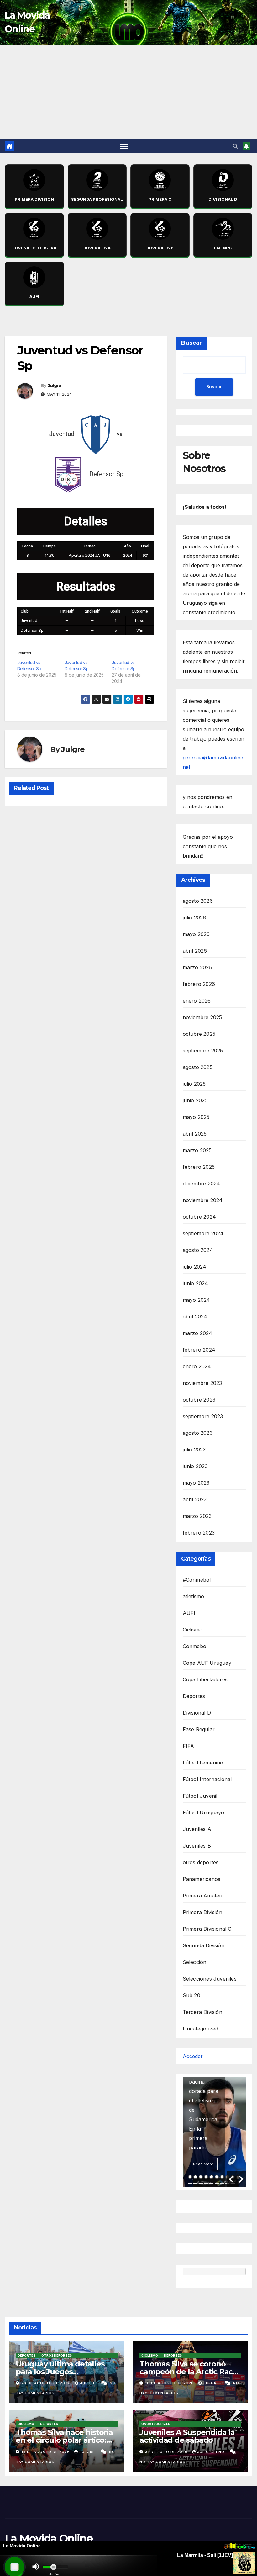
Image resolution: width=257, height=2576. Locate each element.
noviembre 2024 (203, 1200)
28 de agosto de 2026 (47, 2383)
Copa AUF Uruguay (207, 1663)
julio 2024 (195, 1267)
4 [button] (206, 2177)
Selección (195, 1962)
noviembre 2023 (202, 1383)
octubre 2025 (199, 1034)
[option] (214, 2132)
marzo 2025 (197, 1150)
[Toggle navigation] (124, 146)
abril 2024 (195, 1317)
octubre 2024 (199, 1217)
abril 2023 (195, 1499)
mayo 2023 (196, 1483)
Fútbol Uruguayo (204, 1812)
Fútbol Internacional (207, 1779)
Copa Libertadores (205, 1679)
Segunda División (204, 1945)
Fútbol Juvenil (200, 1796)
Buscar (191, 343)
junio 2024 (196, 1283)
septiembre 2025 (203, 1051)
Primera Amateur (204, 1896)
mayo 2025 (196, 1117)
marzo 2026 (197, 967)
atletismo (194, 1596)
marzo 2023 (197, 1516)
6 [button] (217, 2177)
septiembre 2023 (203, 1416)
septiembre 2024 (203, 1233)
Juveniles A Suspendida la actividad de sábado (187, 2436)
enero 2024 (197, 1366)
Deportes (194, 1696)
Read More (203, 2164)
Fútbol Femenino (203, 1763)
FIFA (189, 1746)
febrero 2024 (199, 1350)
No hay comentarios (163, 2462)
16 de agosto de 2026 (170, 2383)
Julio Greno (211, 2452)
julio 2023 (194, 1450)
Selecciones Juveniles (210, 1979)
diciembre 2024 (202, 1184)
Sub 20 (191, 1995)
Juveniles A (197, 1829)
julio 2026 (194, 918)
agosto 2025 (198, 1067)
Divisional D (197, 1713)
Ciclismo (193, 1630)
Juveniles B (197, 1846)
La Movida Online (49, 2538)
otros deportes (201, 1862)
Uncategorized (201, 2029)
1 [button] (190, 2177)
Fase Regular (199, 1729)
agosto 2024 (198, 1250)
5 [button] (211, 2177)
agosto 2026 (198, 901)
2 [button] (195, 2177)
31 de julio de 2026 (167, 2452)
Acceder (193, 2056)
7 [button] (222, 2177)
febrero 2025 (199, 1167)
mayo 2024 (197, 1300)
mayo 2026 (196, 934)
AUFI (189, 1613)
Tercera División (202, 2012)
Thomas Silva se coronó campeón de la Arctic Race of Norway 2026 (188, 2372)
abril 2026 (195, 951)
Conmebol (195, 1646)
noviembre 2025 (202, 1017)
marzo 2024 (198, 1333)
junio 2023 (195, 1466)
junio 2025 (195, 1100)
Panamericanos (202, 1879)
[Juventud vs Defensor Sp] (41, 669)
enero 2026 (197, 1001)
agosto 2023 (198, 1433)
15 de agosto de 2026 (46, 2452)
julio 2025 (194, 1084)
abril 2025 (195, 1134)
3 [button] (201, 2177)
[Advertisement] (128, 92)
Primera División (202, 1912)
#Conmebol (197, 1580)
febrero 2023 (199, 1533)
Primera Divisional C (207, 1929)
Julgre (55, 386)
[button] (235, 146)
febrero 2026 (199, 984)
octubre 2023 (199, 1400)
